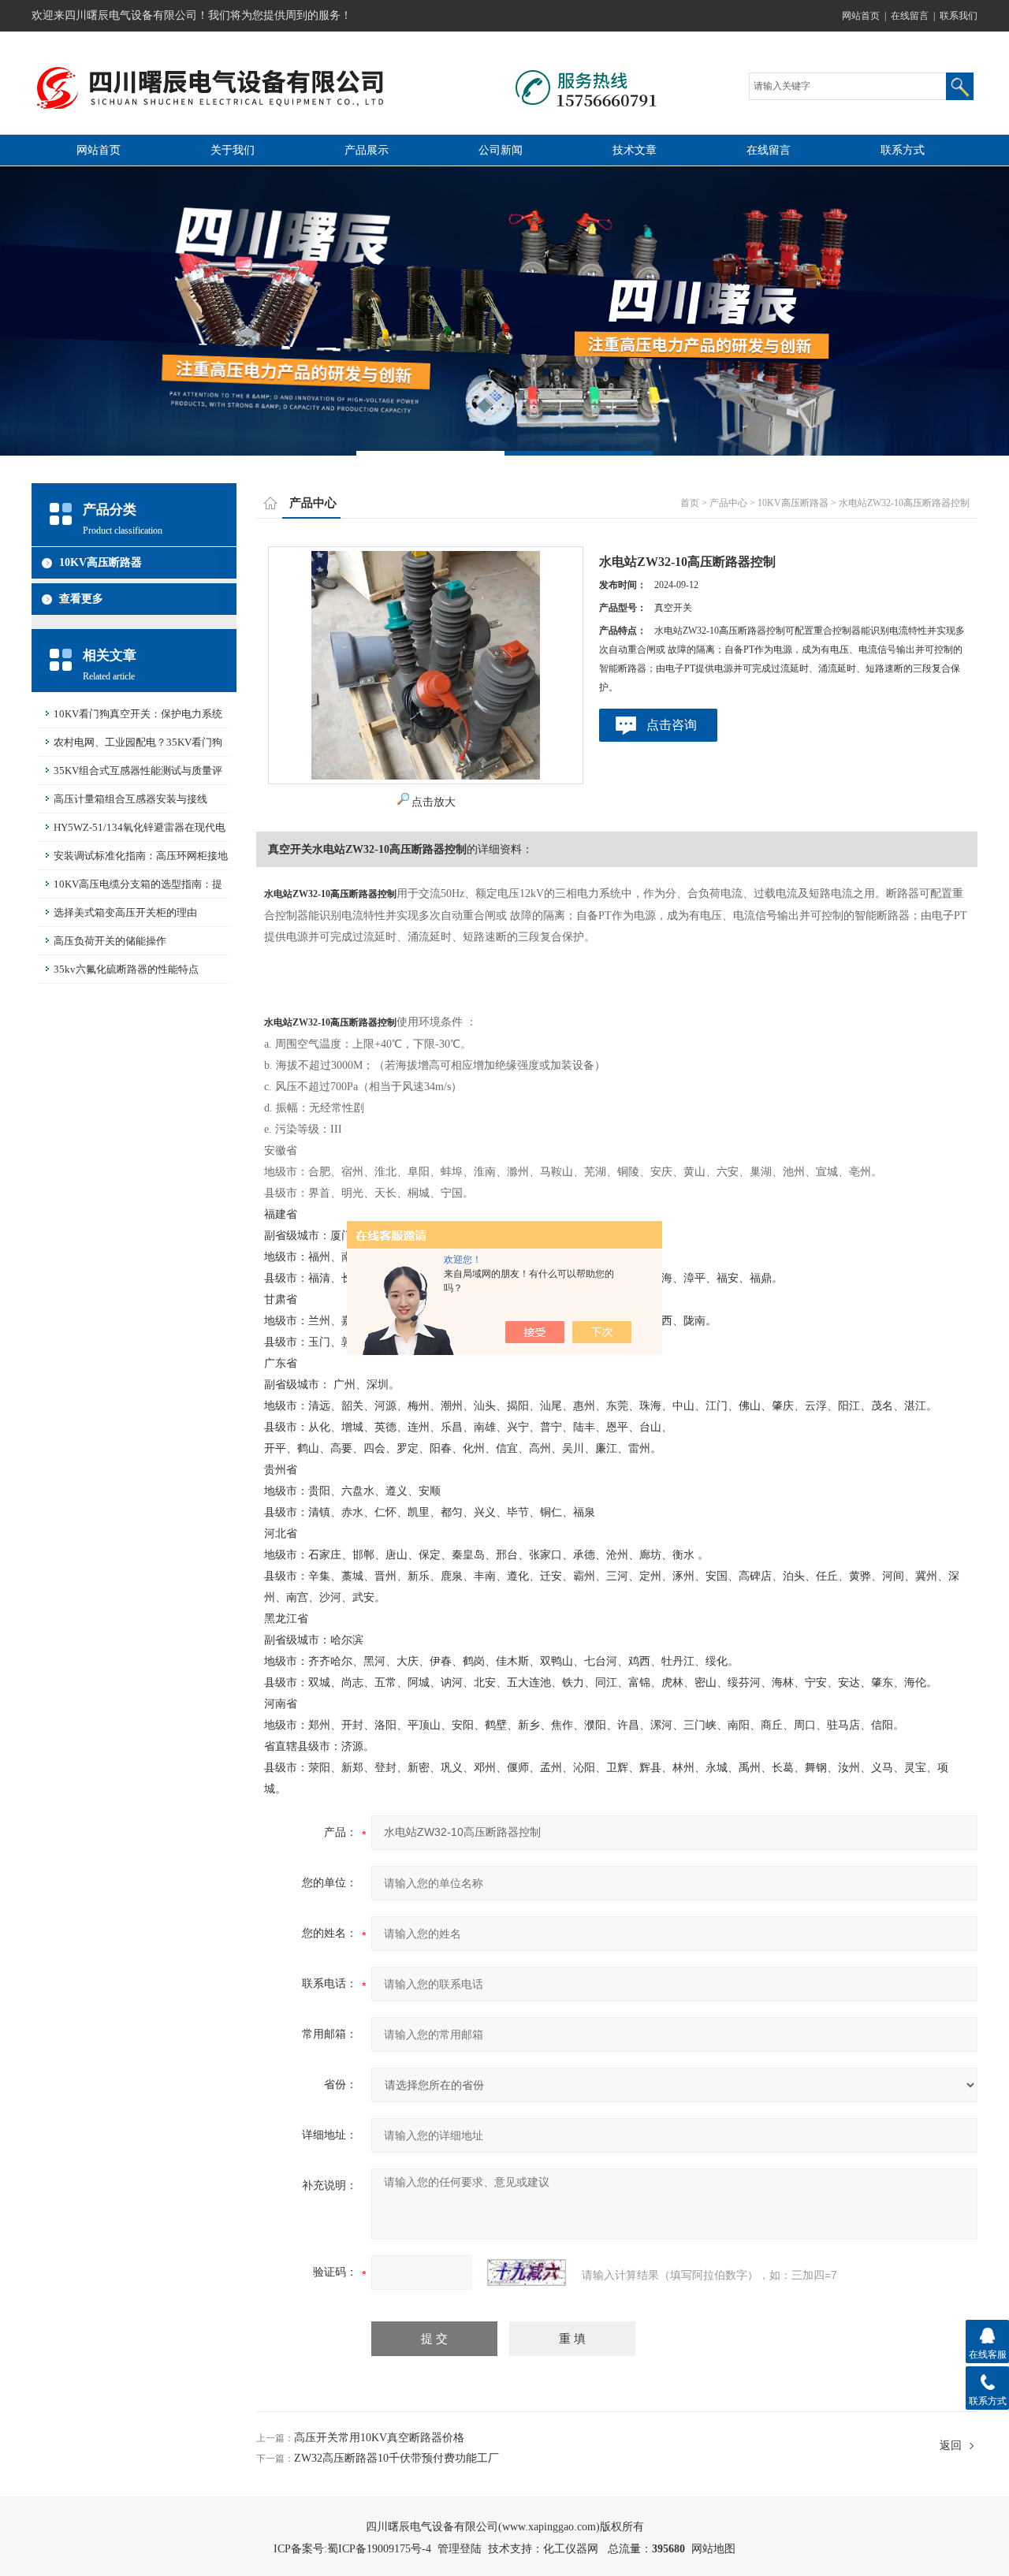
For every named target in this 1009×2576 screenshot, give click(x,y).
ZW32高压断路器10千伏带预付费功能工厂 (397, 2458)
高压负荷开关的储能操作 (110, 941)
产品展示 (367, 150)
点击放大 (434, 802)
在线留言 (910, 16)
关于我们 (233, 150)
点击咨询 (672, 725)
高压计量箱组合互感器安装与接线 (130, 799)
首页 (690, 503)
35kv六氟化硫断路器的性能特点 (126, 969)
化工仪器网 (571, 2549)
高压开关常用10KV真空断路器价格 (379, 2438)
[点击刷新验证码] (527, 2273)
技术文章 (635, 150)
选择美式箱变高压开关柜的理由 (125, 912)
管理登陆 (460, 2549)
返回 (951, 2446)
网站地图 (713, 2549)
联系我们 (959, 16)
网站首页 (861, 16)
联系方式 (903, 150)
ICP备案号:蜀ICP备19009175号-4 (352, 2549)
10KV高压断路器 (101, 562)
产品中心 (728, 503)
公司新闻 (501, 150)
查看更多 (81, 599)
